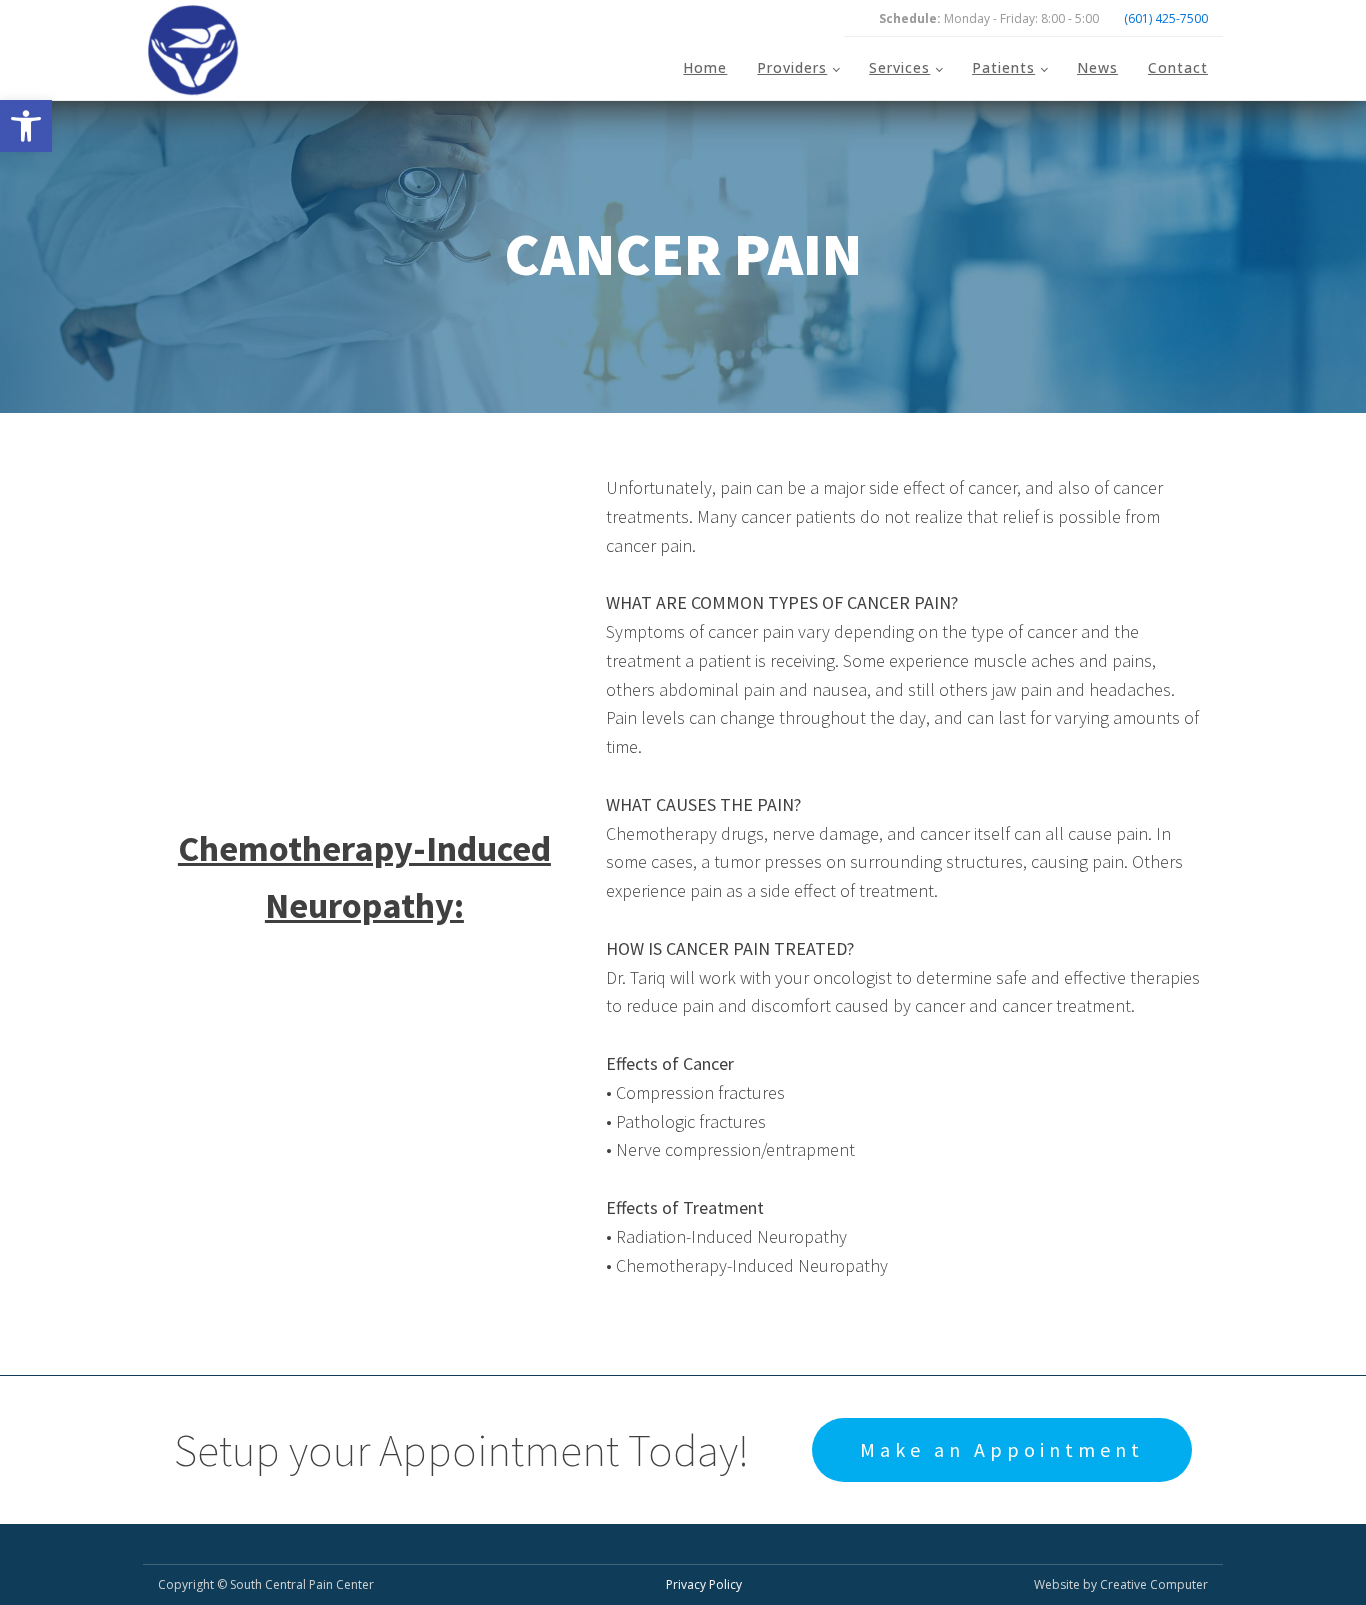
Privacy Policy (704, 1584)
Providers (792, 67)
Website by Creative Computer (1121, 1584)
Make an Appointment (1002, 1449)
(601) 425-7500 (1166, 18)
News (1097, 67)
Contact (1178, 67)
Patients (1003, 67)
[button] (26, 126)
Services (899, 67)
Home (705, 67)
